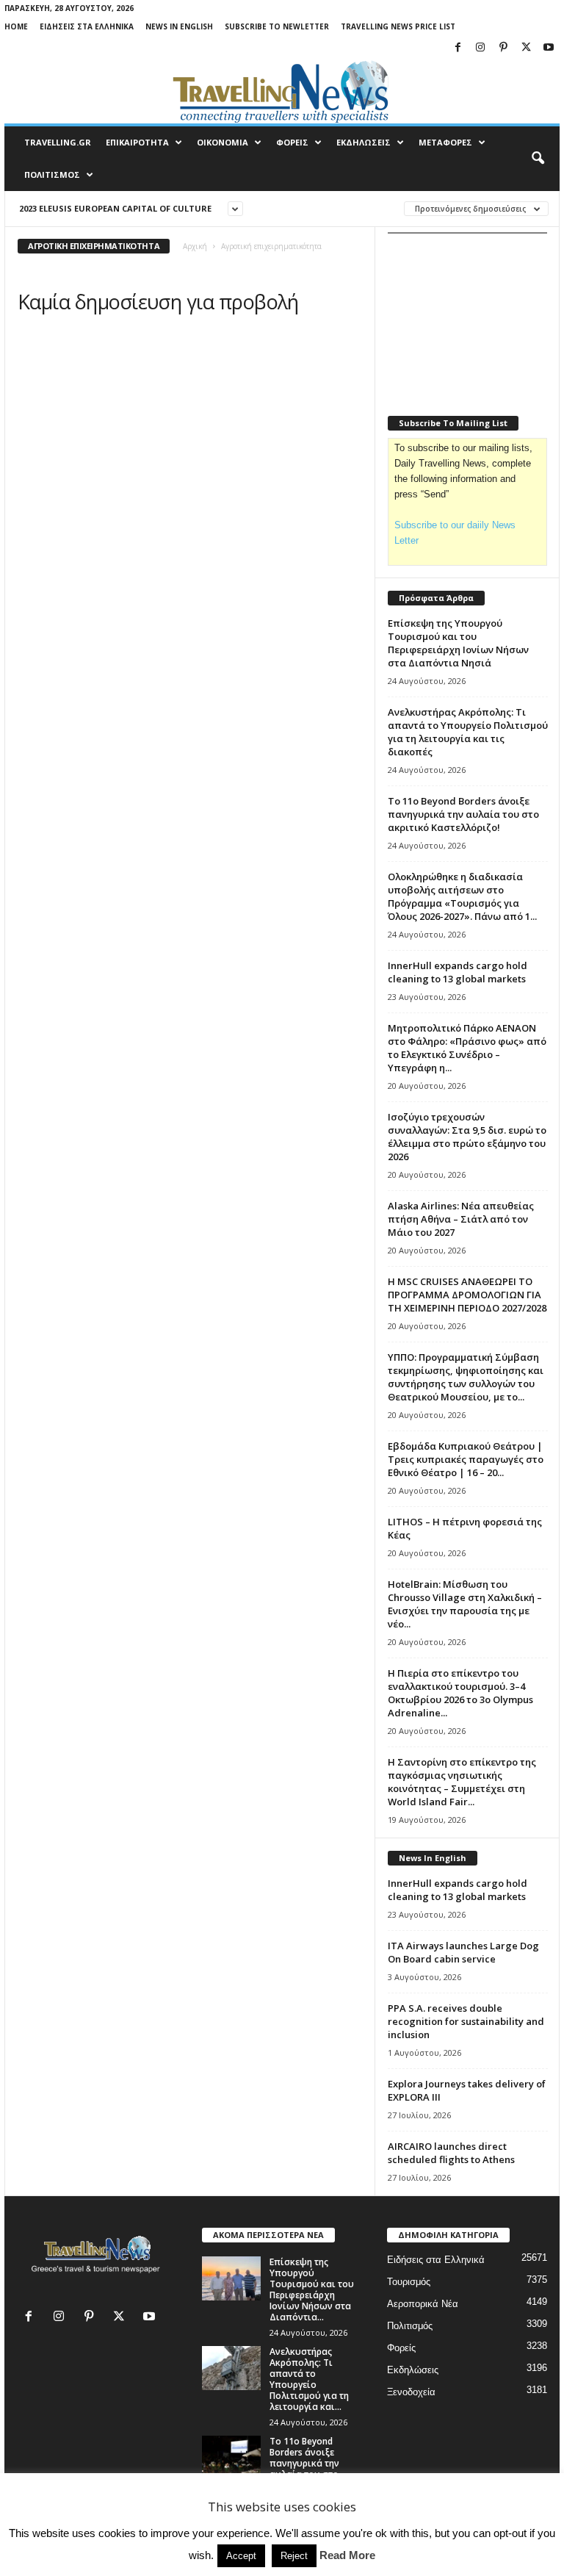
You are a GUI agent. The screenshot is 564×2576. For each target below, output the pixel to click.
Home (16, 26)
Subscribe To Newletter (277, 26)
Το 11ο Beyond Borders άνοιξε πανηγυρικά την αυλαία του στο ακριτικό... (304, 2463)
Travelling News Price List (398, 26)
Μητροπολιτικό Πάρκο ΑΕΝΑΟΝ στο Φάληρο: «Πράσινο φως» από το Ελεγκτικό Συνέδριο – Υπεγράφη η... (467, 1048)
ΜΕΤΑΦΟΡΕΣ (445, 142)
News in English (179, 26)
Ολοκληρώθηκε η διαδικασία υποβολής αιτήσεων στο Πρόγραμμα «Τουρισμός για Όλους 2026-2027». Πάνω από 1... (462, 896)
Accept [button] (241, 2556)
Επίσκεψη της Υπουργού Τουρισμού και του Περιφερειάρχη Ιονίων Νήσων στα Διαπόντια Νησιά (458, 643)
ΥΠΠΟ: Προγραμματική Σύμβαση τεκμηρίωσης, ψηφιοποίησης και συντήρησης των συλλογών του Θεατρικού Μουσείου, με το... (466, 1377)
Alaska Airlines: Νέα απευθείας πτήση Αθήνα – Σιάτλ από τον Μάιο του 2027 (461, 1219)
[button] (538, 159)
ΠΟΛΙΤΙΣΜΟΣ (52, 175)
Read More (347, 2555)
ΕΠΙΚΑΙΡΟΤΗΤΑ (137, 142)
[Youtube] (549, 48)
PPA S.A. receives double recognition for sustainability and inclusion (466, 2021)
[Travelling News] (282, 91)
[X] (526, 48)
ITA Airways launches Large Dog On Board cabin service (463, 1952)
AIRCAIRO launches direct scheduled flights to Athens (451, 2153)
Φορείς (401, 2348)
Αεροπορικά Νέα (423, 2304)
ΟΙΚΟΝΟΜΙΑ (223, 142)
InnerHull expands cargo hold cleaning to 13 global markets (458, 972)
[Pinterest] (503, 48)
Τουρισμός (409, 2282)
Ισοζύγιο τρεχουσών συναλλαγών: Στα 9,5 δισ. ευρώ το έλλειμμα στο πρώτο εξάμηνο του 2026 (467, 1137)
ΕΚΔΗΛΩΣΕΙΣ (364, 142)
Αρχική (195, 246)
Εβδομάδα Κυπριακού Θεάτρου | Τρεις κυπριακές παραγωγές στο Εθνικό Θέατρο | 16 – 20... (466, 1459)
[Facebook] (458, 48)
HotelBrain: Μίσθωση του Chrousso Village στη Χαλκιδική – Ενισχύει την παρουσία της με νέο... (465, 1604)
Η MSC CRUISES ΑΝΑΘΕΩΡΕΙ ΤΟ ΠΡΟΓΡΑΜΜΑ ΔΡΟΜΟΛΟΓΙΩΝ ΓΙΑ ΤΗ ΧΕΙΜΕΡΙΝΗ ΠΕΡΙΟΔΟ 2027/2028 (467, 1295)
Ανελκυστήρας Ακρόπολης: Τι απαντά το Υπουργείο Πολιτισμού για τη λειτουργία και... (309, 2379)
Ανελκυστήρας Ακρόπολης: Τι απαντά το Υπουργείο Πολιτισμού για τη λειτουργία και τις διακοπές (468, 732)
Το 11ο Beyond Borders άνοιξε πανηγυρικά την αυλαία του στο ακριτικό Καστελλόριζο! (463, 814)
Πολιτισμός (410, 2326)
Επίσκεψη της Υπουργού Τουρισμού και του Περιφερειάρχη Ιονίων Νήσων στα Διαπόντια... (312, 2289)
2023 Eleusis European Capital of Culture (115, 208)
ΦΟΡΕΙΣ (292, 142)
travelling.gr (58, 142)
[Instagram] (480, 48)
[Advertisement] (476, 317)
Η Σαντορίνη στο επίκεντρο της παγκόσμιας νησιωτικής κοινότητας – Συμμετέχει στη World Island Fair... (462, 1782)
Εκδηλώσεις (413, 2370)
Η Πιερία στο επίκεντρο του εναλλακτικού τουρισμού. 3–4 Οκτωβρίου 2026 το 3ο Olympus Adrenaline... (460, 1693)
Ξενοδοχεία (411, 2392)
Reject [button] (294, 2556)
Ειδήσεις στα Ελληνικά (87, 26)
